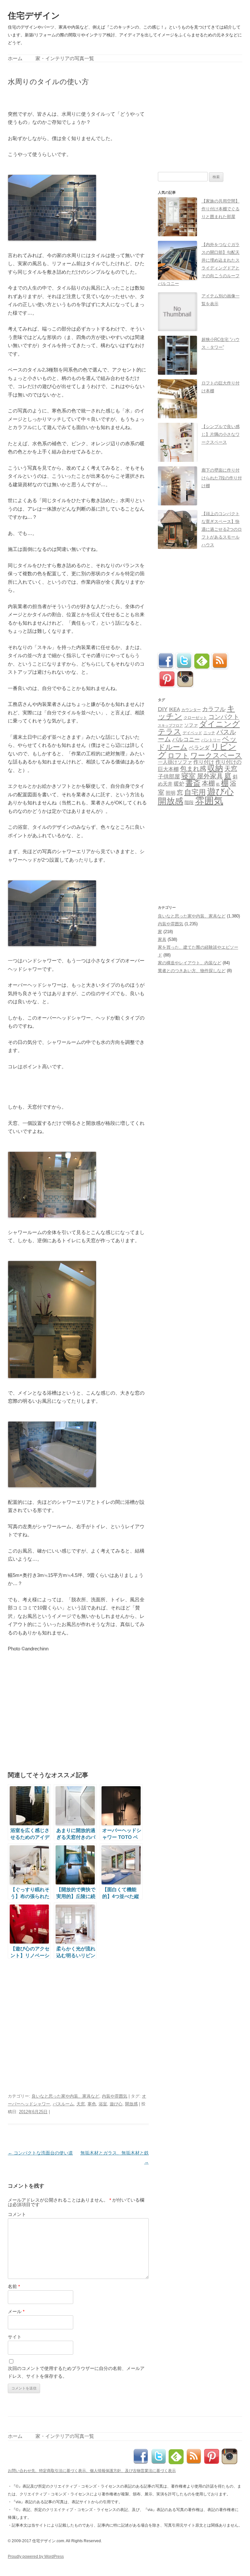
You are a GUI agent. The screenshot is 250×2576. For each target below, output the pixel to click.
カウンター (191, 710)
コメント (17, 2214)
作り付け (204, 762)
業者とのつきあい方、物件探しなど (192, 971)
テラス (170, 732)
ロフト (178, 755)
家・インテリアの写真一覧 (65, 58)
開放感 (131, 2104)
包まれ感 (193, 769)
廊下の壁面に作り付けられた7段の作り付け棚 (222, 478)
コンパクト (224, 717)
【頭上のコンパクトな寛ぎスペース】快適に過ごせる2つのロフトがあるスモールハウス (222, 529)
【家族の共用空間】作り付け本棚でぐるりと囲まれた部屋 (221, 209)
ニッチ (209, 733)
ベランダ (199, 748)
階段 (189, 802)
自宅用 (195, 792)
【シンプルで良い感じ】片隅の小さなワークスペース (221, 434)
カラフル (214, 709)
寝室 (188, 776)
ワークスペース (216, 755)
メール (16, 2311)
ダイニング (220, 724)
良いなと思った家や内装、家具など (65, 2096)
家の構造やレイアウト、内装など (190, 963)
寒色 (92, 2104)
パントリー (211, 740)
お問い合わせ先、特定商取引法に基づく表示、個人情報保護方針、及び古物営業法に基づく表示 (92, 2471)
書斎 (193, 783)
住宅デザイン (34, 16)
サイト (15, 2337)
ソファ (191, 725)
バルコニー (186, 740)
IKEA (174, 709)
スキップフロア (170, 725)
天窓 (81, 2104)
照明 (171, 793)
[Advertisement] (84, 97)
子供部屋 (169, 777)
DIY (163, 709)
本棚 (208, 783)
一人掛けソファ (175, 762)
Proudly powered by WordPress (36, 2556)
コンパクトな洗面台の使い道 (40, 2153)
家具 (162, 939)
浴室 (103, 2104)
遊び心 (116, 2104)
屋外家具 (210, 776)
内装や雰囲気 (115, 2096)
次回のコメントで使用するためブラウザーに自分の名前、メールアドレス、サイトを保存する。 (76, 2372)
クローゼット (195, 718)
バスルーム (63, 2104)
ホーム (15, 58)
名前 (14, 2286)
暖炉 (179, 784)
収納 (215, 768)
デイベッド (192, 733)
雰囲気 (209, 801)
